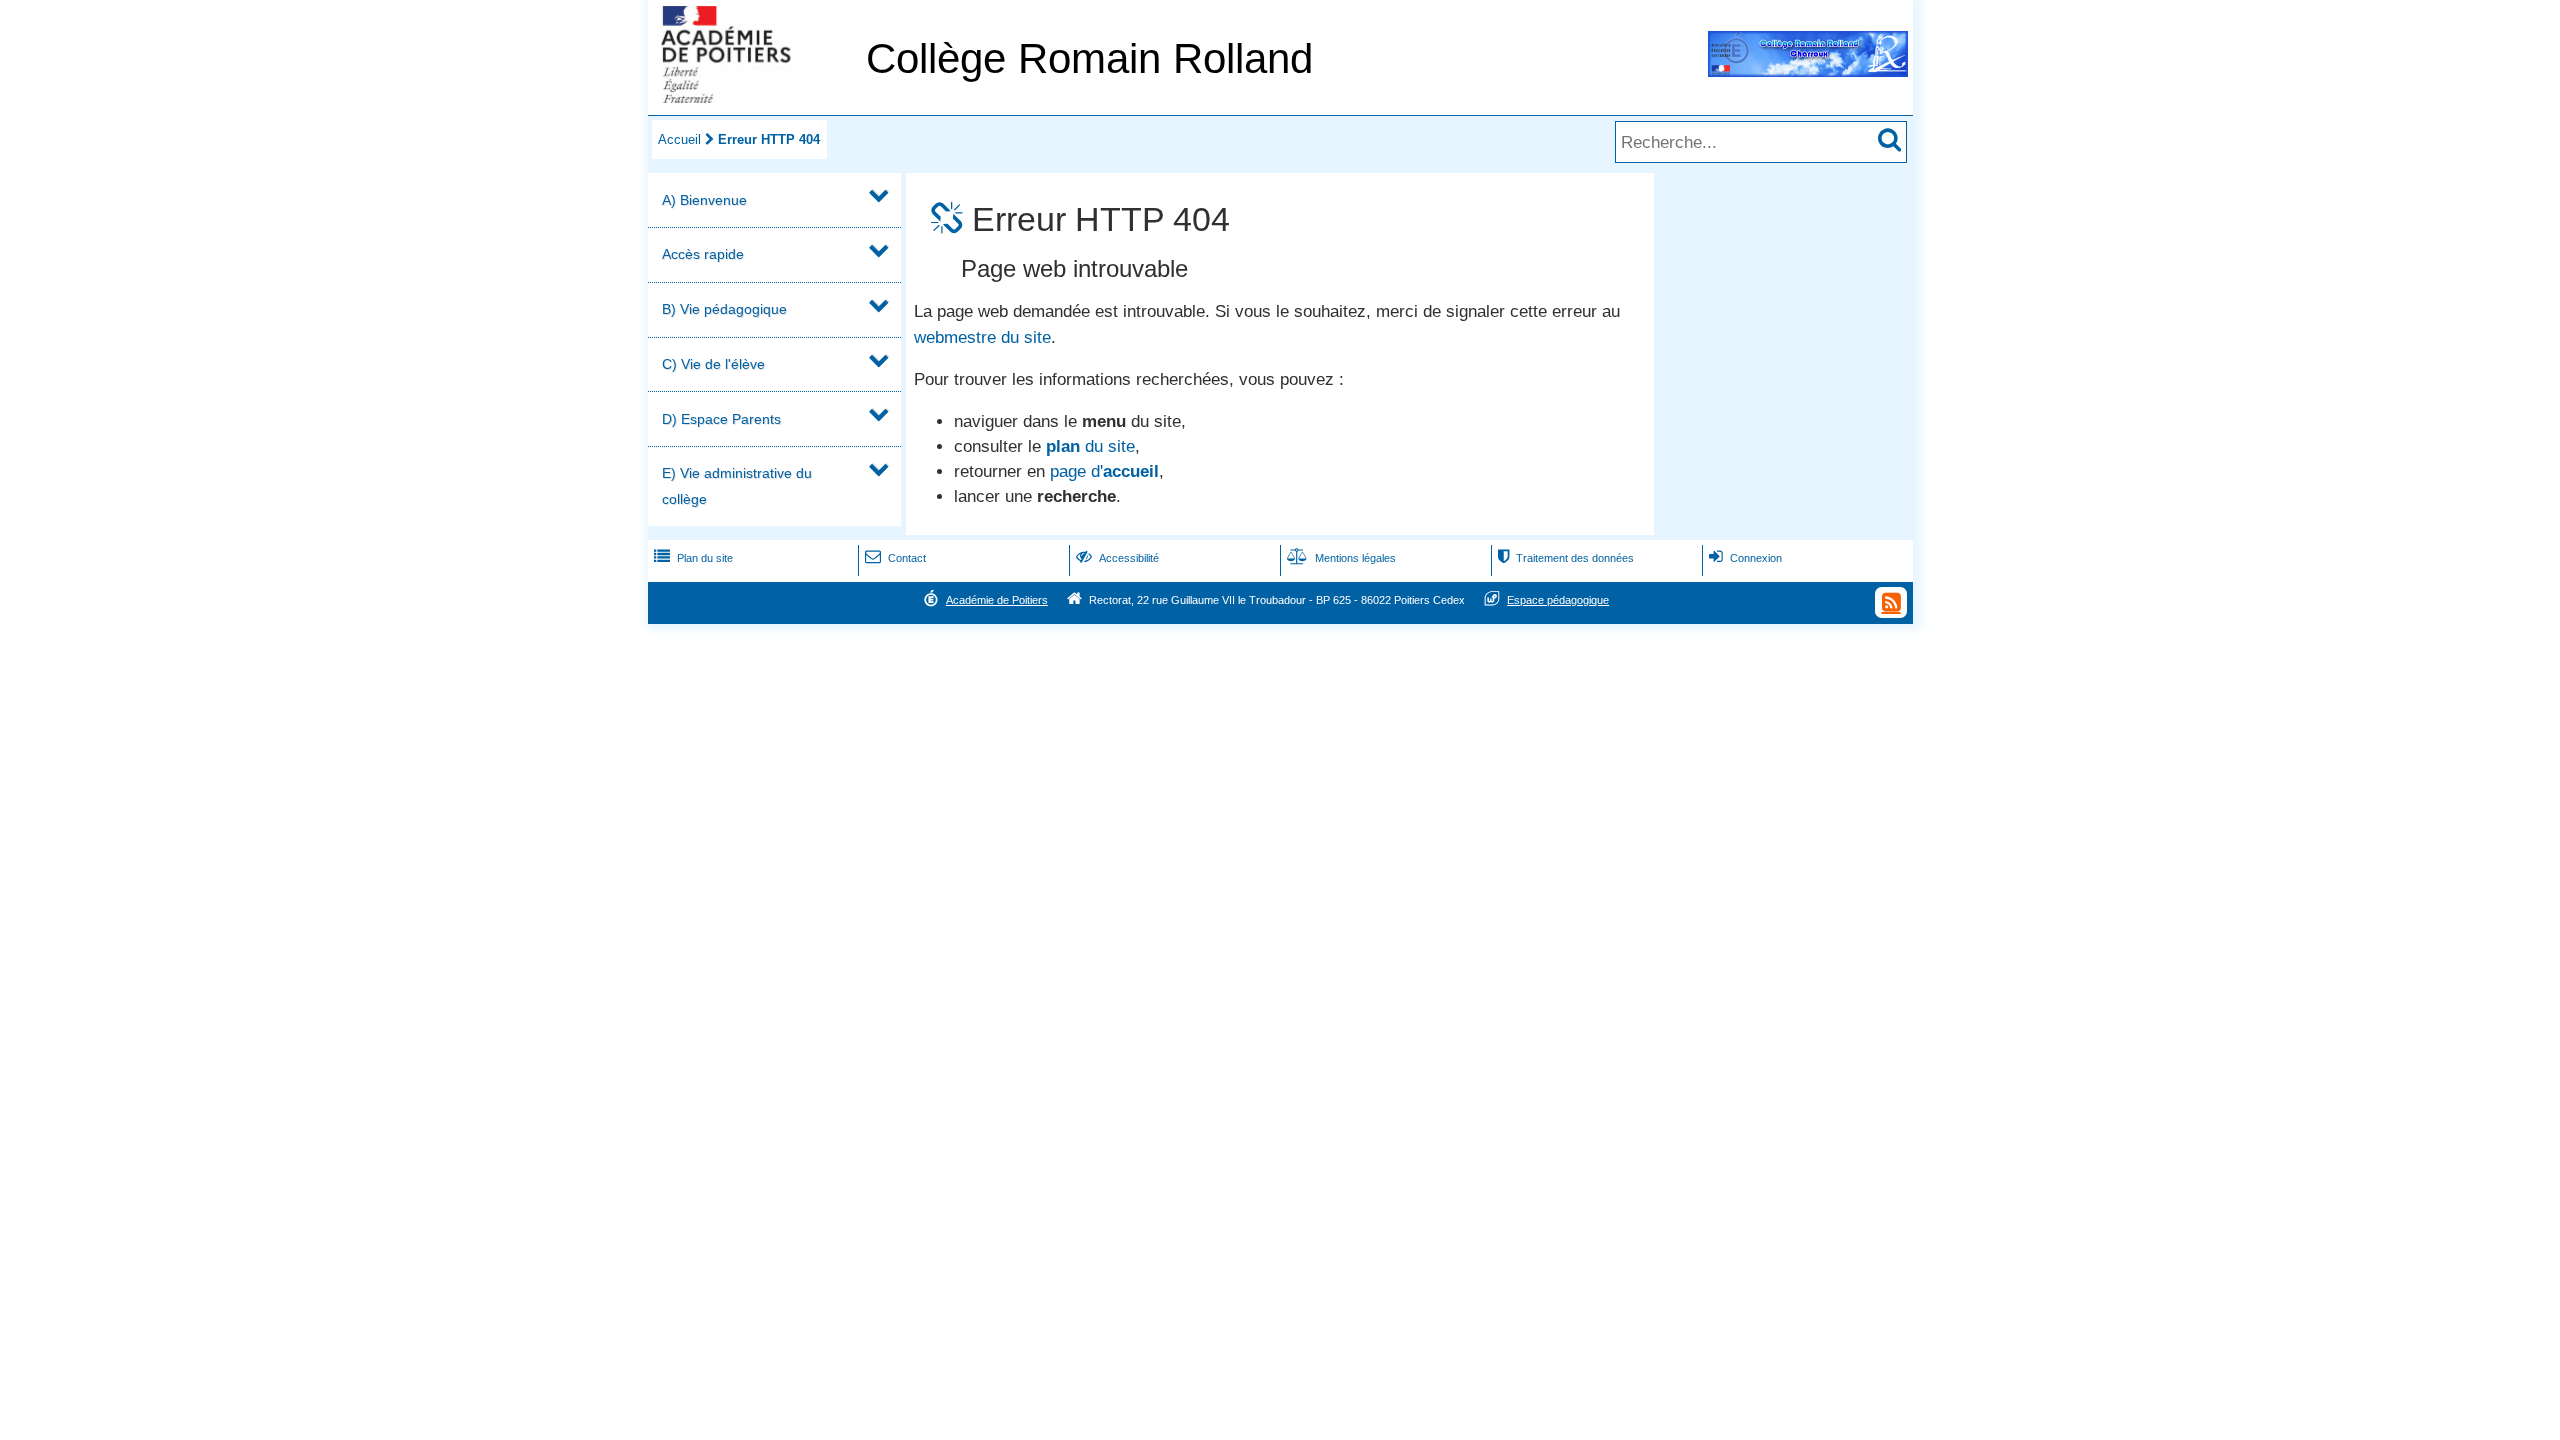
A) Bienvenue (704, 200)
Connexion (1745, 558)
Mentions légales (1341, 558)
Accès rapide (703, 254)
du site (1090, 446)
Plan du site (693, 558)
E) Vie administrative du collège (737, 485)
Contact (895, 558)
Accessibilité (1117, 558)
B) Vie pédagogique (724, 309)
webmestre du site (982, 337)
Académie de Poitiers (997, 600)
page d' (1104, 471)
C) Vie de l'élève (713, 364)
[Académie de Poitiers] (753, 97)
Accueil (679, 139)
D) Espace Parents (721, 419)
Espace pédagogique (1558, 600)
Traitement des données (1566, 558)
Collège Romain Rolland (1089, 58)
